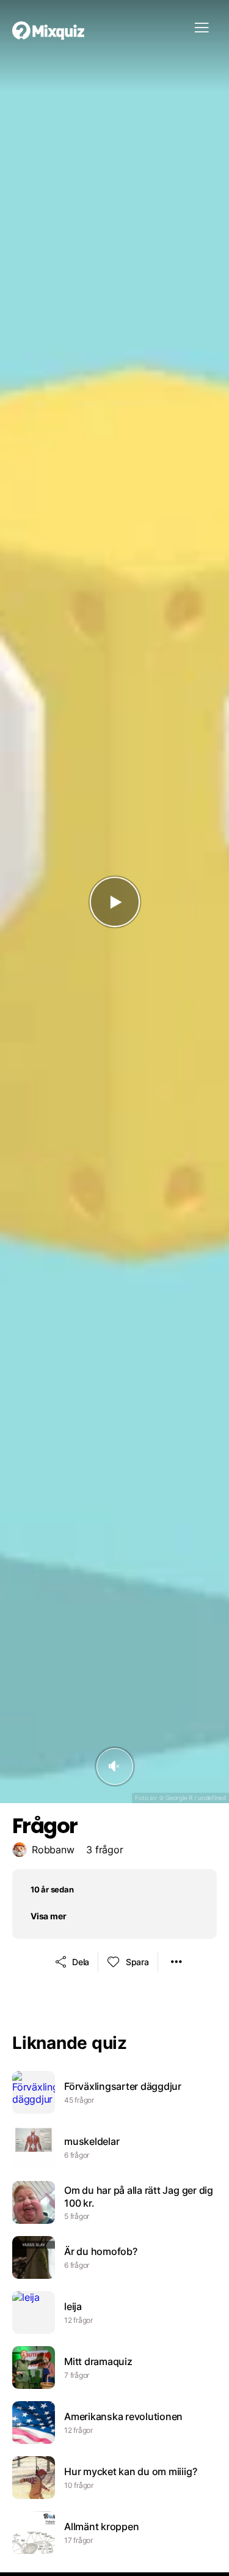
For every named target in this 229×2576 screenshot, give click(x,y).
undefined (212, 1798)
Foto (141, 1798)
